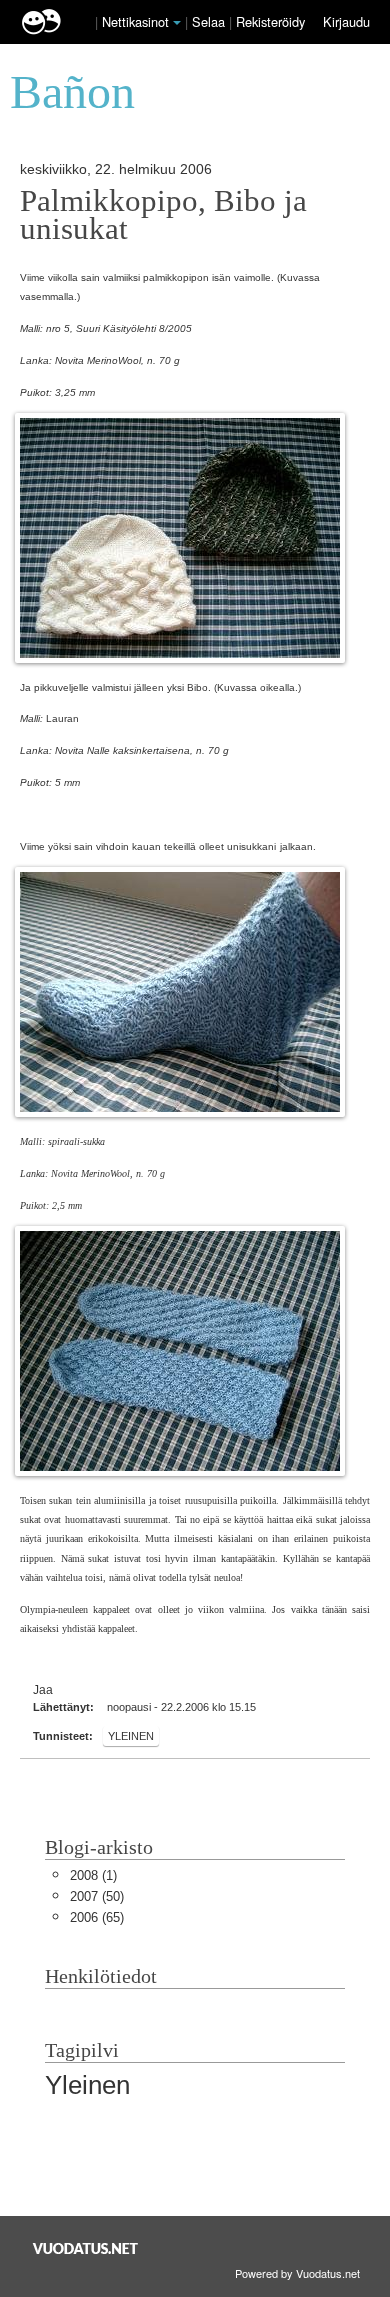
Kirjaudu (346, 21)
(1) (93, 1875)
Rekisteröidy (270, 21)
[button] (177, 23)
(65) (97, 1917)
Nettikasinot (135, 21)
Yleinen (131, 1736)
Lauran (62, 718)
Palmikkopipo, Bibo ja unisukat (163, 215)
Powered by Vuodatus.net (297, 2273)
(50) (97, 1896)
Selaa (210, 21)
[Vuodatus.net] (86, 2248)
